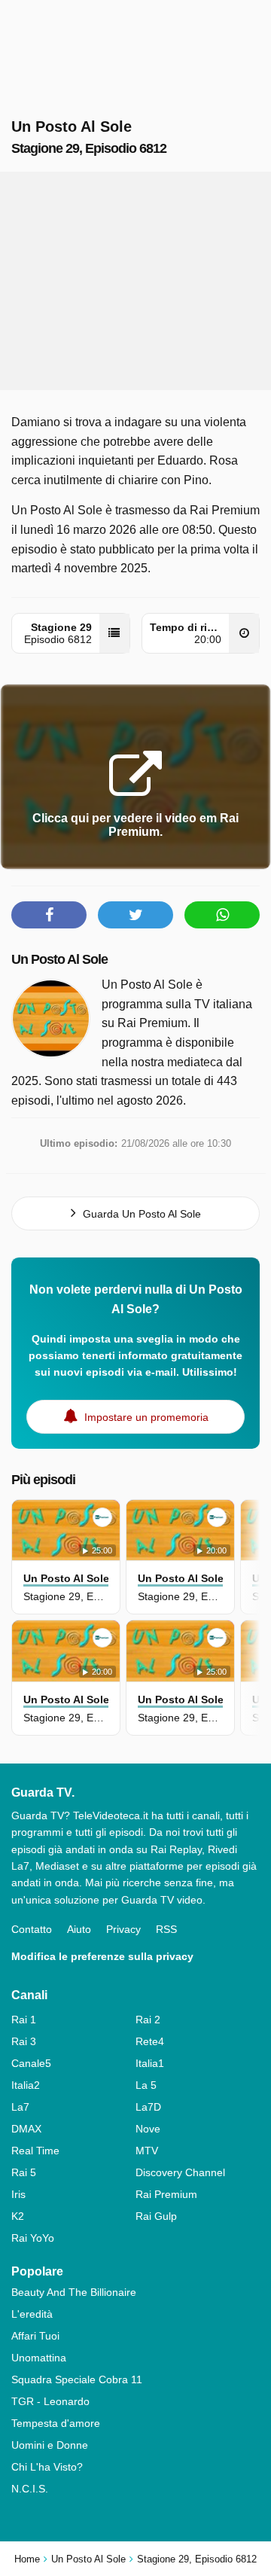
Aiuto (79, 1929)
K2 (18, 2216)
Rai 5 (24, 2172)
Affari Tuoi (35, 2336)
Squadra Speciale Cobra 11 (77, 2379)
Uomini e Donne (50, 2445)
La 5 (146, 2085)
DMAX (26, 2129)
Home (27, 2559)
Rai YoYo (33, 2238)
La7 (20, 2107)
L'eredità (32, 2314)
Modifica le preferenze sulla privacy (102, 1956)
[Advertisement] (135, 281)
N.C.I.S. (30, 2489)
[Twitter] (135, 915)
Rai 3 (24, 2041)
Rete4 (150, 2041)
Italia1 (150, 2063)
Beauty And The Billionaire (74, 2292)
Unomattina (39, 2358)
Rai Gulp (156, 2216)
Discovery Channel (180, 2172)
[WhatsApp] (222, 915)
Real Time (35, 2151)
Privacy (123, 1929)
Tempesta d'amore (56, 2423)
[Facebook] (49, 915)
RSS (166, 1929)
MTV (147, 2151)
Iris (18, 2194)
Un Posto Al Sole (59, 959)
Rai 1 (24, 2020)
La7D (148, 2107)
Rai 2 (148, 2020)
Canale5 (31, 2063)
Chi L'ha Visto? (47, 2467)
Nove (148, 2129)
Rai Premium (166, 2194)
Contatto (32, 1929)
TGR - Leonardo (50, 2401)
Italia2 (26, 2085)
